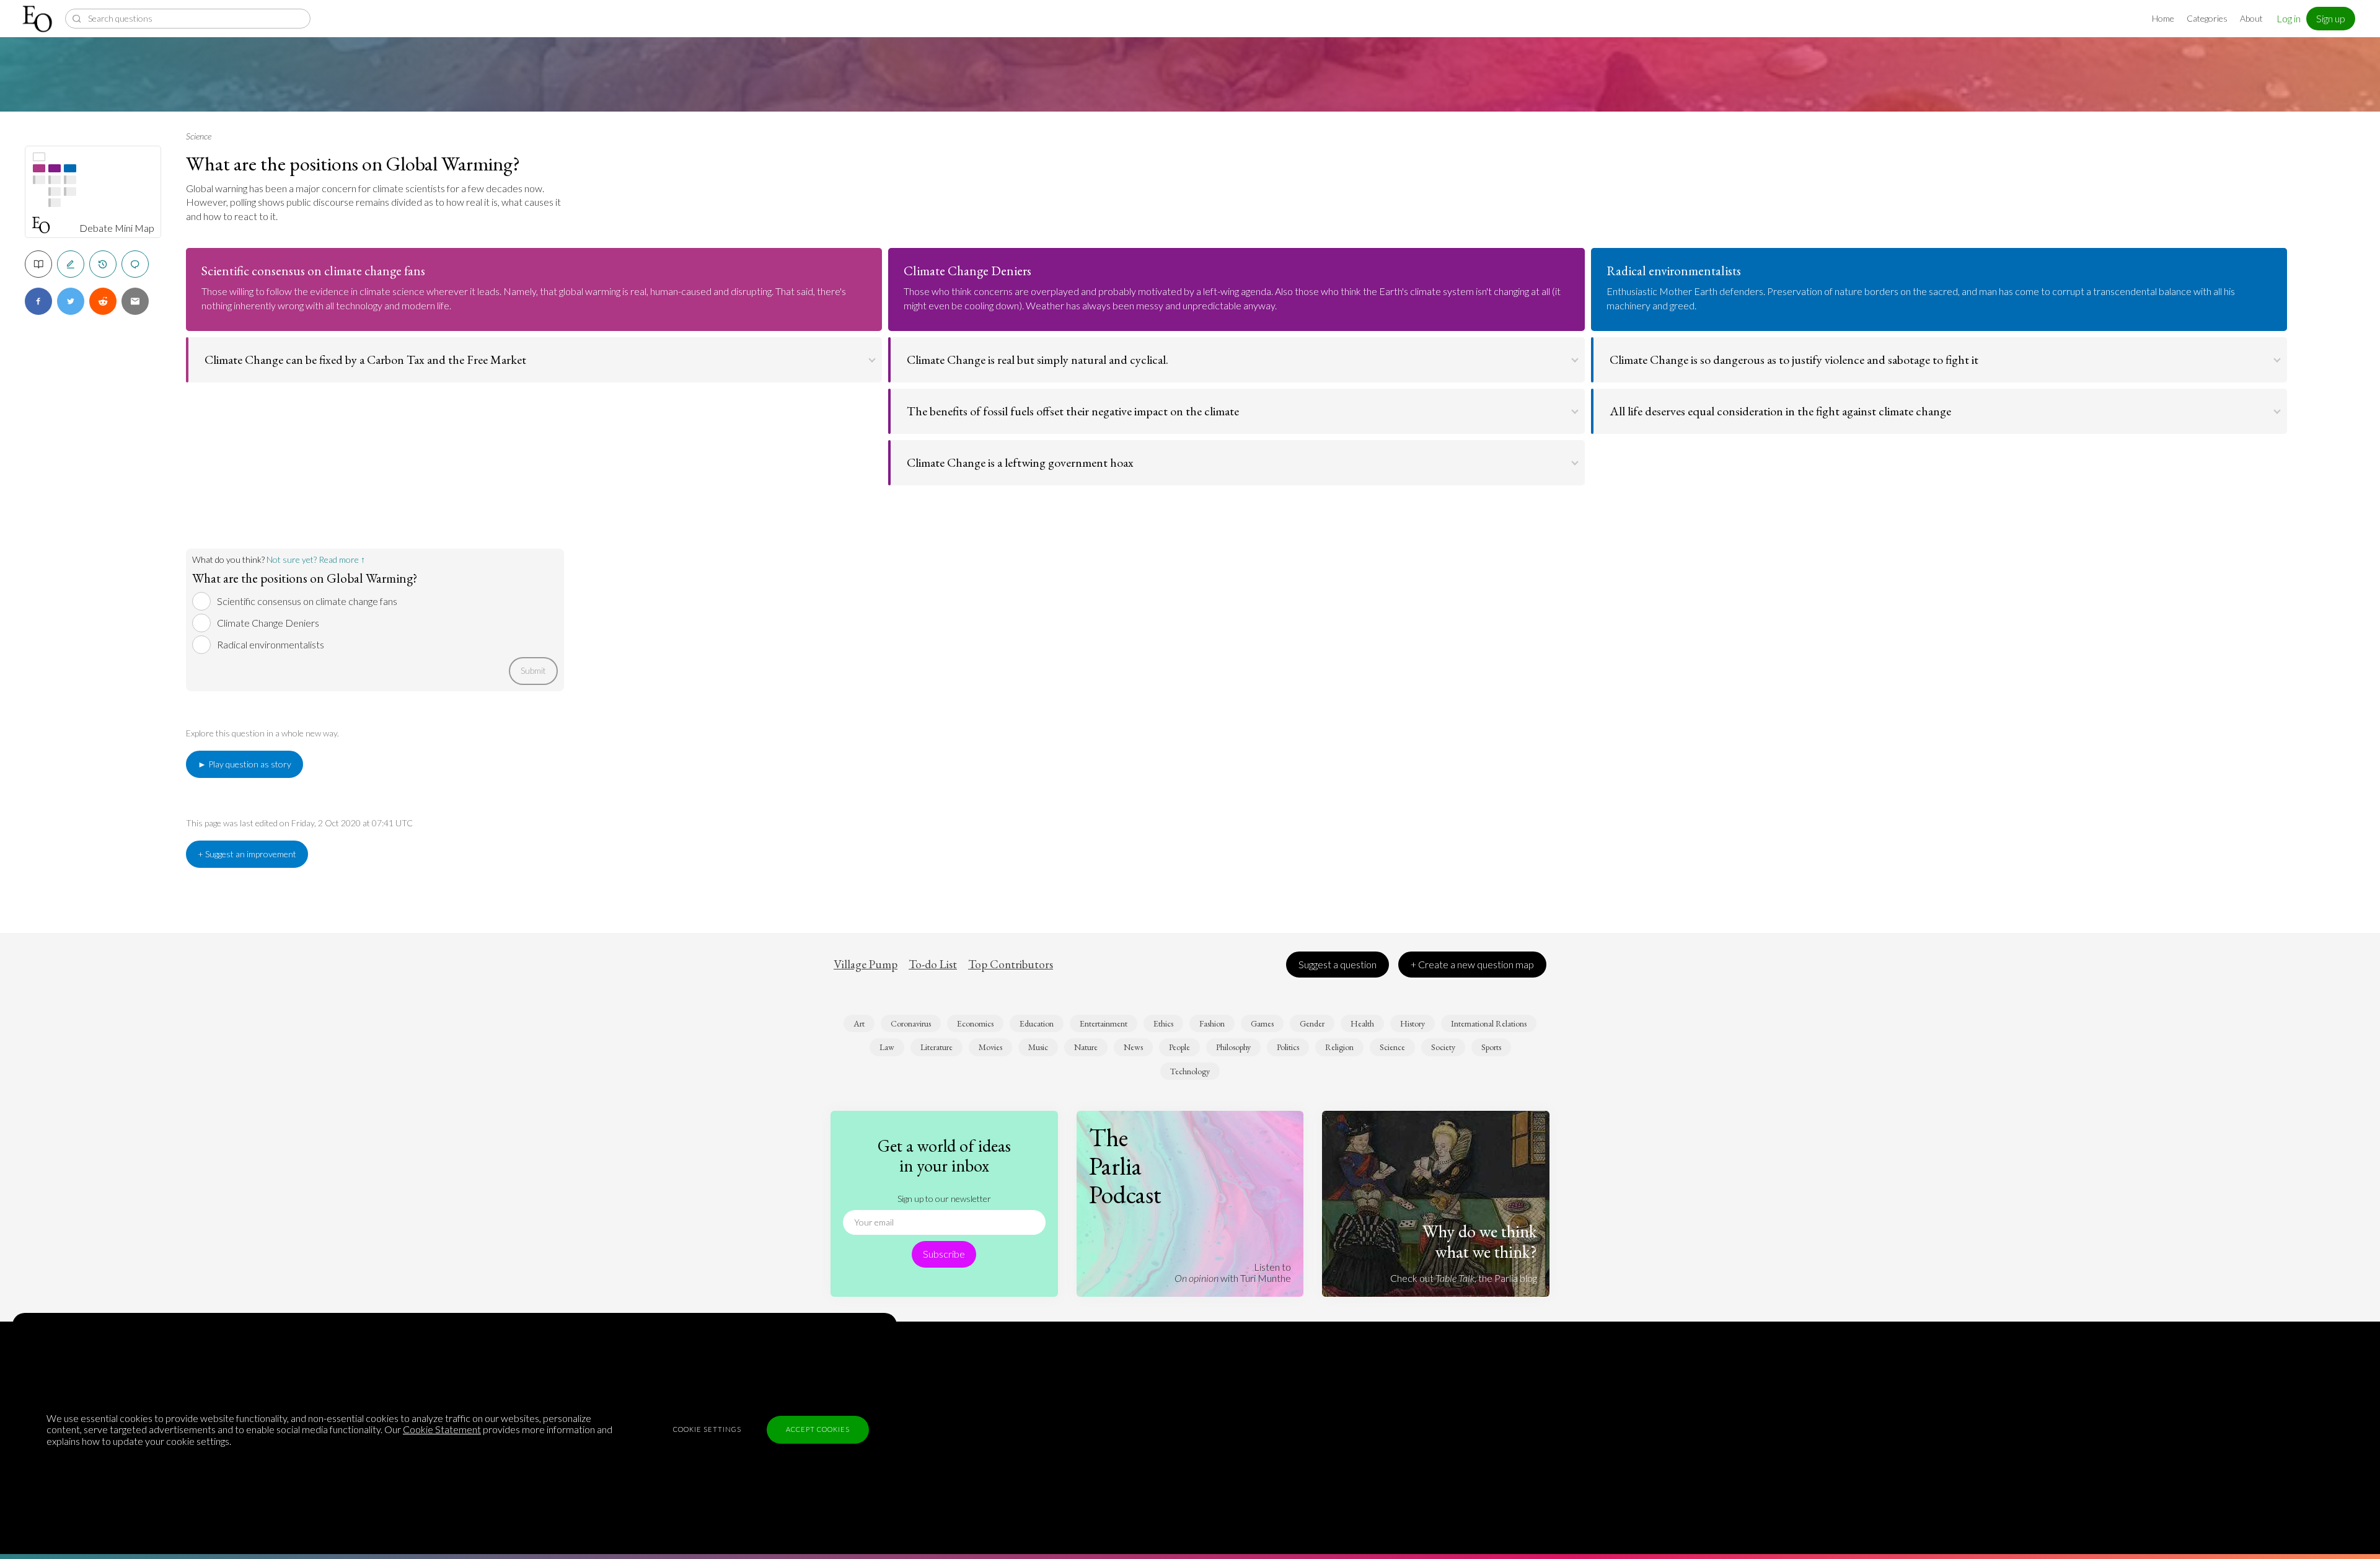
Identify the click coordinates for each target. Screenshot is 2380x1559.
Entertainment (1104, 1023)
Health (1362, 1023)
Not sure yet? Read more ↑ (316, 559)
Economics (975, 1023)
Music (1038, 1047)
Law (887, 1047)
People (1179, 1047)
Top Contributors (1011, 965)
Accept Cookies (818, 1429)
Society (1443, 1047)
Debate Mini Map (117, 228)
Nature (1086, 1047)
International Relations (1489, 1023)
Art (859, 1023)
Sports (1491, 1047)
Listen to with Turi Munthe (1233, 1272)
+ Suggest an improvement (247, 854)
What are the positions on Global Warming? (353, 164)
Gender (1312, 1023)
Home (2163, 18)
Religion (1339, 1047)
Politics (1288, 1047)
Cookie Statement (442, 1429)
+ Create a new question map (1472, 964)
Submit (533, 670)
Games (1262, 1023)
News (1133, 1047)
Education (1037, 1023)
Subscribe (944, 1254)
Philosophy (1233, 1047)
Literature (937, 1047)
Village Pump (866, 965)
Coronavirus (911, 1023)
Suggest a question (1338, 964)
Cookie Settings (707, 1429)
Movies (990, 1047)
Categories (2207, 18)
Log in (2289, 18)
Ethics (1163, 1023)
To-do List (933, 965)
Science (199, 136)
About (2251, 18)
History (1413, 1023)
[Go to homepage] (39, 19)
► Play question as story (245, 764)
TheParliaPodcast (1125, 1166)
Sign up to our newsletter (944, 1199)
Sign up (2331, 18)
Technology (1190, 1071)
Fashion (1212, 1023)
